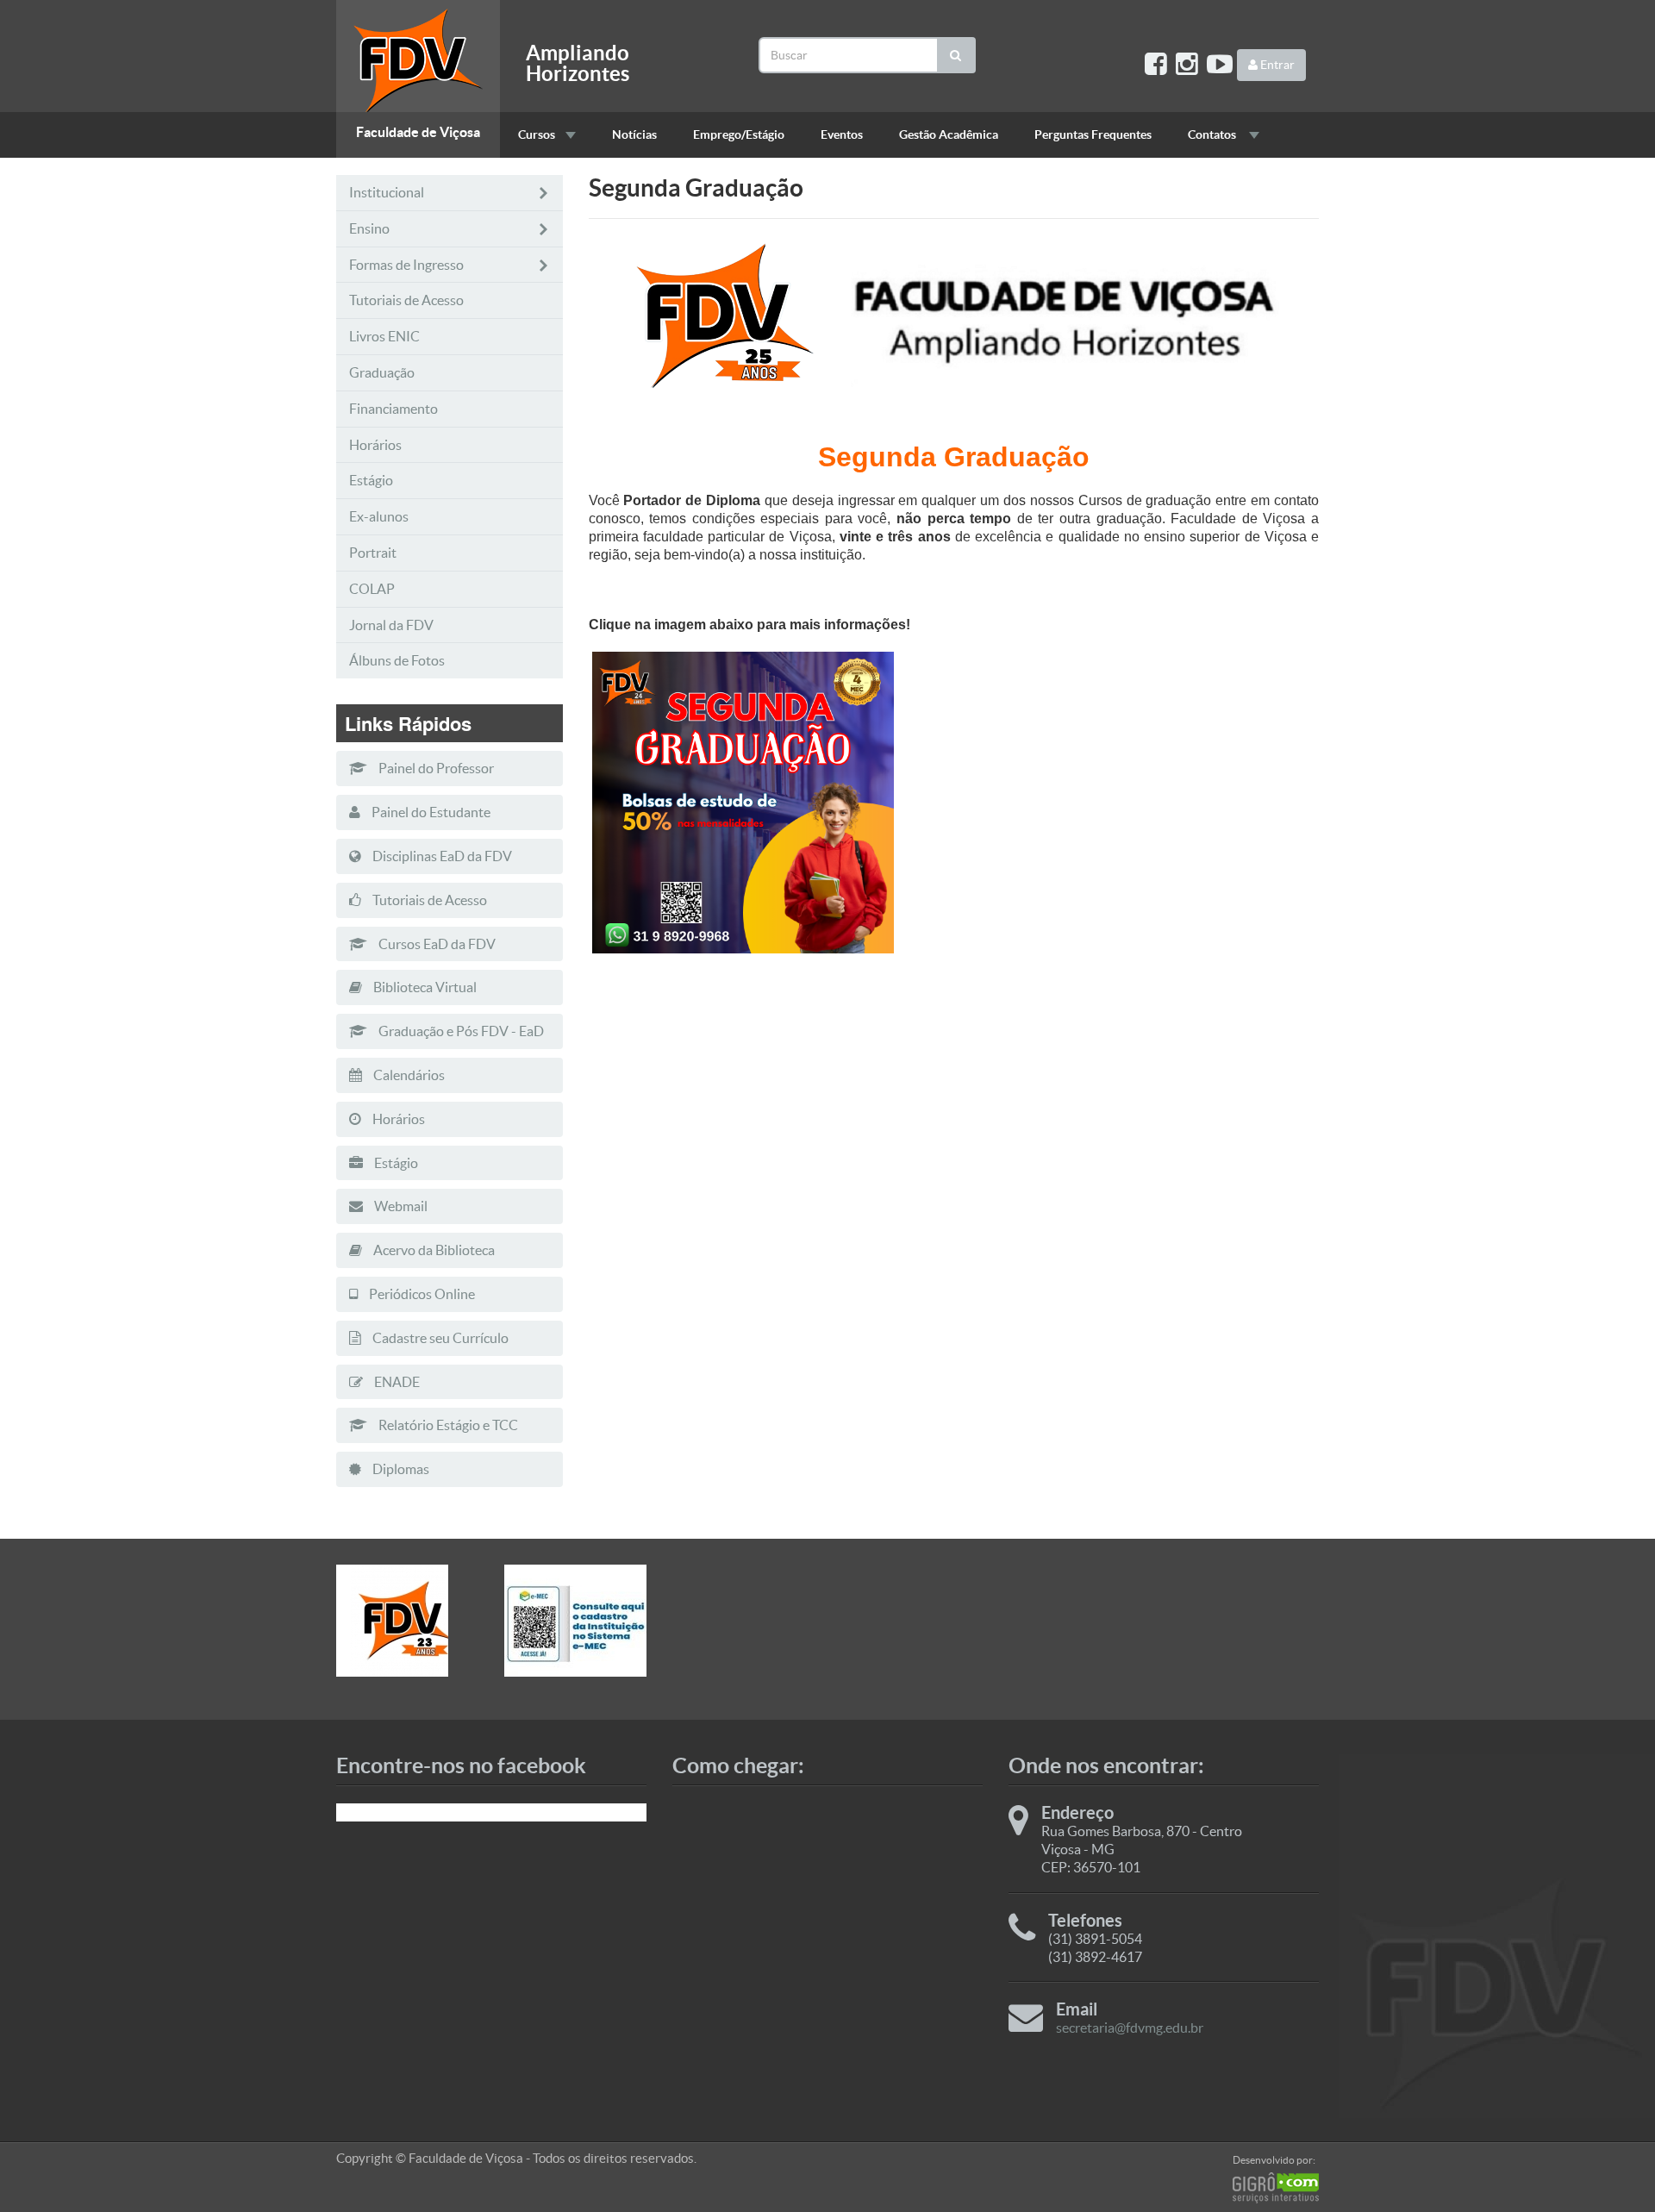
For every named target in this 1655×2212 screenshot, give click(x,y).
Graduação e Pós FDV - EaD (460, 1031)
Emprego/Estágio (739, 134)
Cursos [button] (537, 134)
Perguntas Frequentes (1093, 134)
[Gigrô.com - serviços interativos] (1276, 2188)
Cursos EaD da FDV (436, 944)
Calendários (408, 1075)
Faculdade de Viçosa (418, 132)
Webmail (400, 1206)
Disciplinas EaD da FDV (441, 856)
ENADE (396, 1382)
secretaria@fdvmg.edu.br (1130, 2028)
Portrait (373, 553)
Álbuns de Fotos (397, 660)
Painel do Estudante (430, 812)
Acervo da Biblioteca (433, 1250)
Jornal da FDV (391, 625)
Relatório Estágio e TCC (447, 1425)
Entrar (1276, 65)
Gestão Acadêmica (949, 134)
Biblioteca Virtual (424, 987)
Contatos (1213, 134)
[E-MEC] (575, 1621)
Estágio (371, 480)
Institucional (387, 192)
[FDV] (407, 1621)
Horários (375, 445)
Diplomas (400, 1469)
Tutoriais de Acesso (406, 300)
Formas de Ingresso (406, 265)
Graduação (382, 372)
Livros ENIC (384, 336)
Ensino (369, 228)
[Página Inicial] (418, 56)
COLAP (372, 589)
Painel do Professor (435, 768)
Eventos (842, 134)
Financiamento (393, 409)
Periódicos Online (421, 1294)
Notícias (634, 134)
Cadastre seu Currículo (439, 1338)
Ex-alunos (379, 516)
